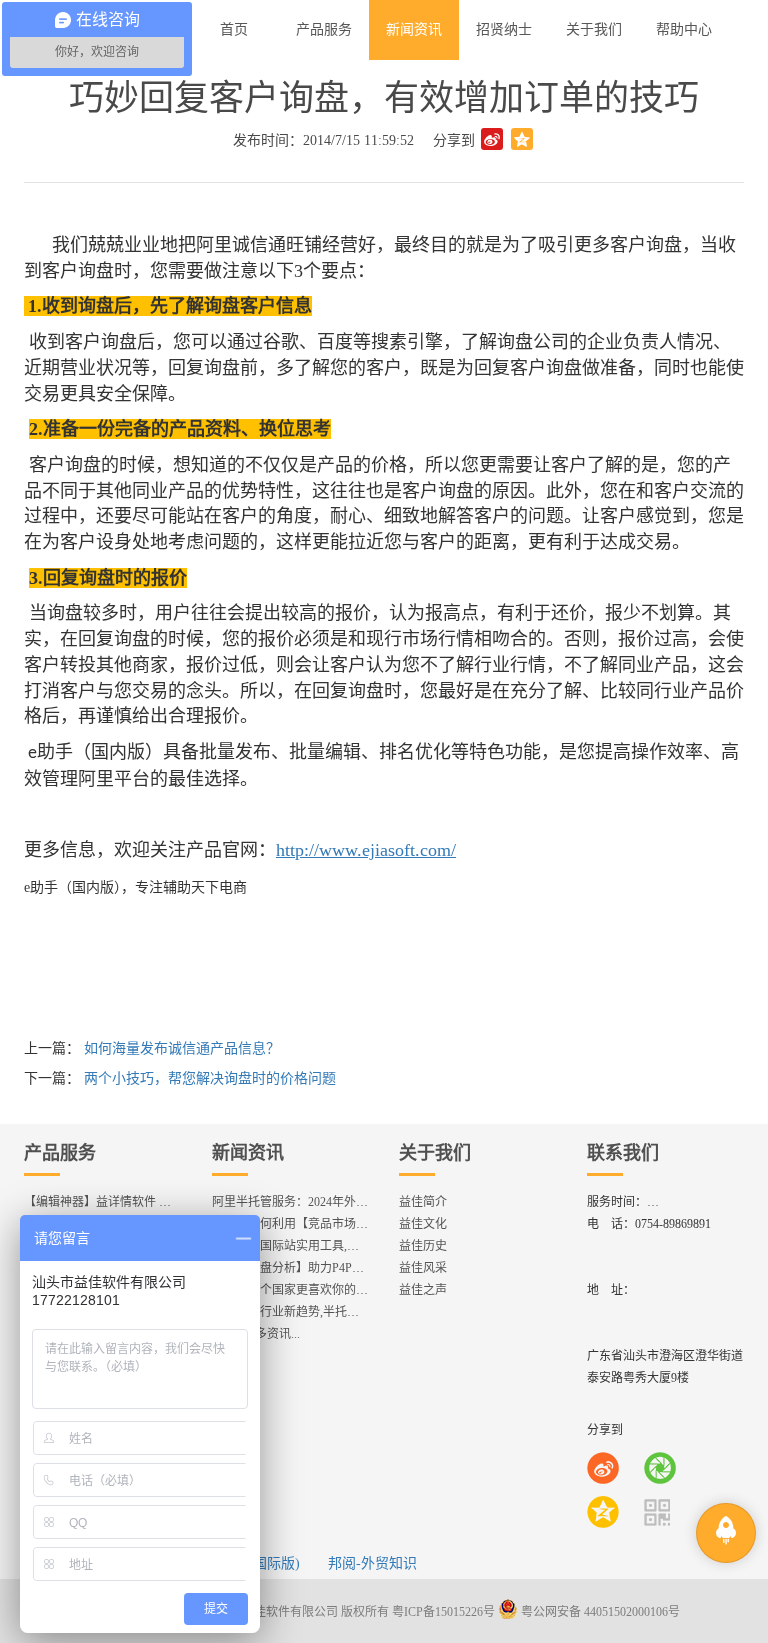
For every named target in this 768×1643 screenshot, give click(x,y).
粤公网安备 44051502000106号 (599, 1612)
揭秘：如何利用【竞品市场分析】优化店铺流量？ (344, 1224)
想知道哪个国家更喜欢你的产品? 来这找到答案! (338, 1290)
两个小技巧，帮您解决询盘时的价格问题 (210, 1078)
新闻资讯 (248, 1153)
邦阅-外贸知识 (372, 1563)
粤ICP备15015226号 (443, 1612)
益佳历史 (423, 1246)
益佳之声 (423, 1290)
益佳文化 (423, 1224)
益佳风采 (423, 1268)
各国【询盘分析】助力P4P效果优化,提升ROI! (332, 1268)
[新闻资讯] (414, 30)
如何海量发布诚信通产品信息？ (182, 1048)
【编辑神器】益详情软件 (104, 1202)
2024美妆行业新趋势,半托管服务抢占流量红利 (333, 1312)
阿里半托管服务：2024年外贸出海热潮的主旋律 (338, 1202)
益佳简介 (423, 1202)
